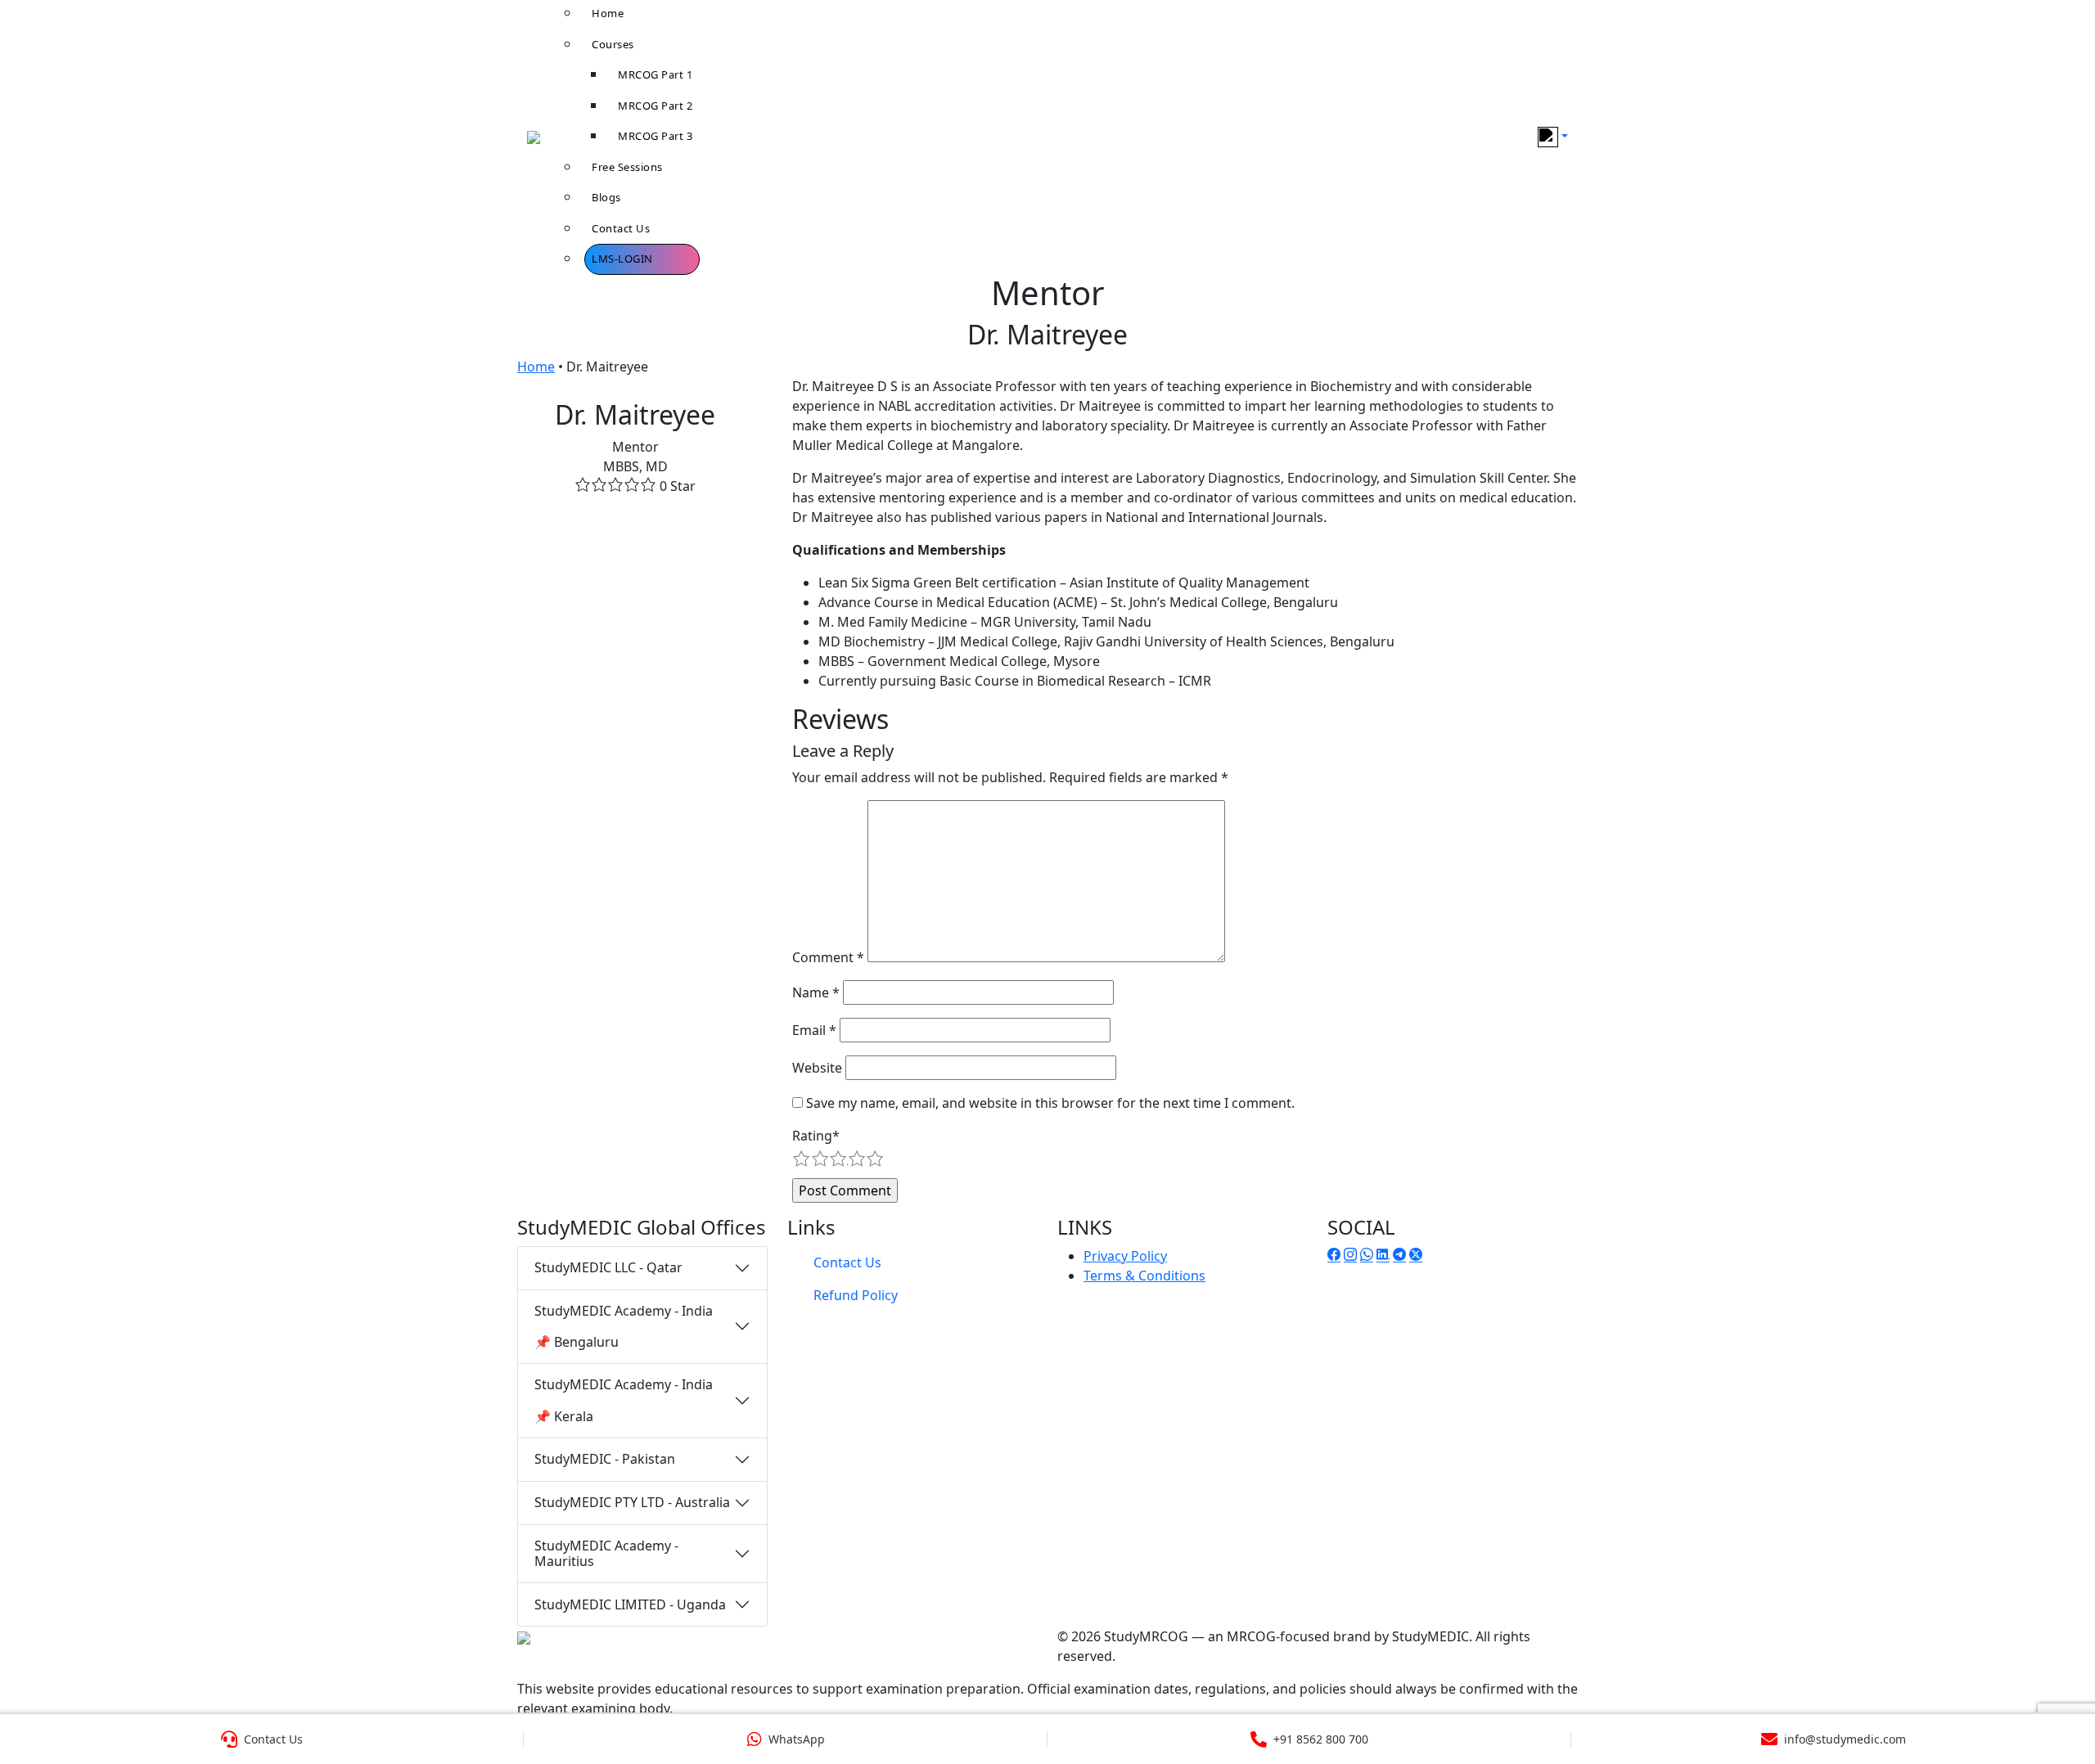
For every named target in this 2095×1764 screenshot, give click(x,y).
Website (817, 1068)
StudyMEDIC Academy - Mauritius (606, 1553)
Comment (828, 957)
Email (814, 1030)
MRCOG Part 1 (655, 74)
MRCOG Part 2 (655, 106)
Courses (613, 44)
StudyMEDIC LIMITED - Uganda (630, 1604)
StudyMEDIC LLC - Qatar (608, 1267)
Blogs (606, 197)
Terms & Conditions (1144, 1276)
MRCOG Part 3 (655, 136)
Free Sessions (627, 167)
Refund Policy (856, 1295)
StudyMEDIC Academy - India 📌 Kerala (624, 1400)
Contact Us (621, 228)
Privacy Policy (1125, 1256)
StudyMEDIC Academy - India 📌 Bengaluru (624, 1326)
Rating (816, 1136)
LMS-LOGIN (622, 259)
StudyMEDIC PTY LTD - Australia (632, 1502)
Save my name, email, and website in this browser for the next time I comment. (1050, 1103)
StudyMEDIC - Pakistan (605, 1459)
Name (816, 992)
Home (536, 367)
